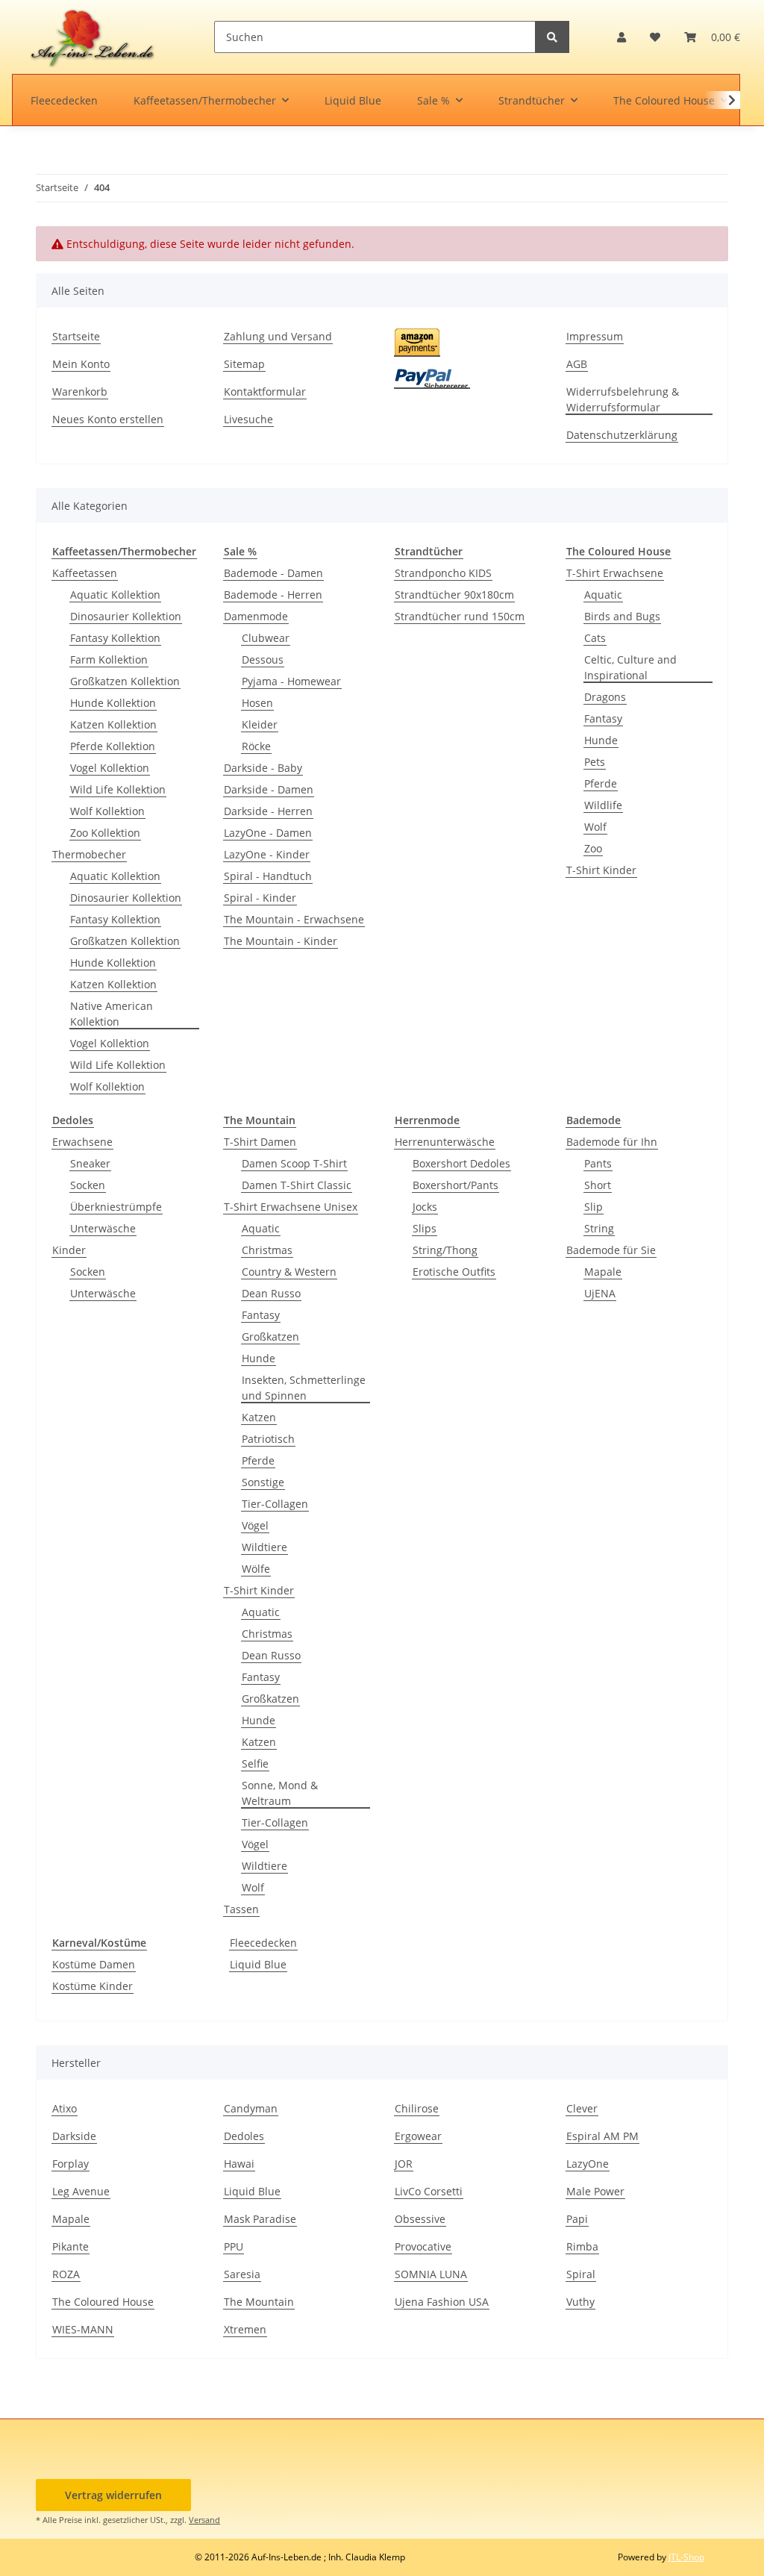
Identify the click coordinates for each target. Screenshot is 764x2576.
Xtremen (245, 2329)
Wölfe (256, 1569)
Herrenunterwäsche (445, 1142)
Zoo (593, 848)
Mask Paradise (260, 2219)
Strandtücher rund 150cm (460, 616)
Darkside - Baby (263, 768)
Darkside (74, 2136)
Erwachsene (82, 1142)
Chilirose (417, 2108)
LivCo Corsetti (429, 2191)
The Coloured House (103, 2302)
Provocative (423, 2246)
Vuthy (580, 2302)
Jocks (425, 1207)
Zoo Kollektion (105, 833)
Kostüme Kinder (93, 1986)
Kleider (260, 724)
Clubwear (266, 638)
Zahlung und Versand (278, 336)
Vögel (255, 1525)
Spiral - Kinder (260, 898)
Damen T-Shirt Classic (297, 1185)
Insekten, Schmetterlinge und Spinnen (304, 1388)
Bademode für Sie (611, 1250)
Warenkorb (80, 392)
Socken (88, 1185)
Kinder (69, 1250)
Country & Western (289, 1272)
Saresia (242, 2274)
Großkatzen (270, 1337)
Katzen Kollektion (113, 724)
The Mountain (259, 2302)
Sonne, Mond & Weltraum (280, 1793)
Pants (598, 1163)
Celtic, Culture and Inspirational (630, 667)
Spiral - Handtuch (268, 876)
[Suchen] (552, 37)
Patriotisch (268, 1439)
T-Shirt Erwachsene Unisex (291, 1207)
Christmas (267, 1250)
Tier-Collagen (275, 1504)
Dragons (605, 697)
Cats (595, 638)
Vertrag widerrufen (113, 2495)
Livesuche (248, 419)
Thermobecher (89, 854)
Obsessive (420, 2219)
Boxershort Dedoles (461, 1163)
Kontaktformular (265, 392)
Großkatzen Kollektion (125, 681)
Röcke (256, 746)
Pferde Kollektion (113, 746)
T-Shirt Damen (260, 1142)
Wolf (595, 827)
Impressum (595, 336)
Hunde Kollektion (113, 703)
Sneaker (90, 1163)
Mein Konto (81, 364)
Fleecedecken (263, 1943)
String (599, 1228)
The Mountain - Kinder (281, 941)
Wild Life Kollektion (118, 789)
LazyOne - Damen (268, 833)
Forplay (71, 2164)
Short (598, 1185)
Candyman (251, 2108)
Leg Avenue (81, 2191)
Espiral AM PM (602, 2136)
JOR (404, 2164)
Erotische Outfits (454, 1272)
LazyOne (588, 2164)
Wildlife (603, 805)
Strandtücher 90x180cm (454, 595)
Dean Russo (271, 1293)
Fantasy (603, 718)
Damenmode (256, 616)
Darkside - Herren (268, 811)
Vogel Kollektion (110, 768)
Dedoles (244, 2136)
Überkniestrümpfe (116, 1207)
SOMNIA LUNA (431, 2274)
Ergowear (418, 2136)
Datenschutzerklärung (622, 435)
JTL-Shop (686, 2557)
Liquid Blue (258, 1964)
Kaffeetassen (85, 573)
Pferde (601, 783)
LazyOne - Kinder (267, 854)
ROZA (66, 2274)
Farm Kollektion (109, 659)
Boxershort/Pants (455, 1185)
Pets (595, 762)
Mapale (603, 1272)
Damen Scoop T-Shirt (294, 1163)
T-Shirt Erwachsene (615, 573)
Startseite (76, 336)
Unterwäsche (103, 1228)
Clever (582, 2108)
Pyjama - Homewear (291, 681)
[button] (621, 37)
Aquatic (603, 595)
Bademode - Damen (273, 573)
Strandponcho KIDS (443, 573)
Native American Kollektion (112, 1014)
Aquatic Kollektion (115, 595)
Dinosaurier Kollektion (126, 616)
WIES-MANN (83, 2329)
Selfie (255, 1763)
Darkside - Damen (269, 789)
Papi (577, 2219)
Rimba (582, 2246)
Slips (425, 1228)
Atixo (65, 2108)
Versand (204, 2520)
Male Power (595, 2191)
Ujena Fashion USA (442, 2302)
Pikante (71, 2246)
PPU (234, 2246)
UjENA (600, 1293)
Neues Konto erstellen (108, 419)
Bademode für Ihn (612, 1142)
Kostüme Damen (94, 1964)
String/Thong (445, 1250)
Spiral (581, 2274)
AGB (577, 364)
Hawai (239, 2164)
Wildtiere (264, 1547)
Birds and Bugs (622, 616)
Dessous (263, 659)
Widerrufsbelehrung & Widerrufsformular (623, 399)
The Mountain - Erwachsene (294, 919)
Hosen (257, 703)
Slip (594, 1207)
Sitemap (244, 364)
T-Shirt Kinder (601, 870)
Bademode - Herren (273, 595)
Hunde (601, 740)
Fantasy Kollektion (115, 638)
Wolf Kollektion (107, 811)
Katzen (259, 1417)
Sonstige (263, 1482)
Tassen (241, 1909)
